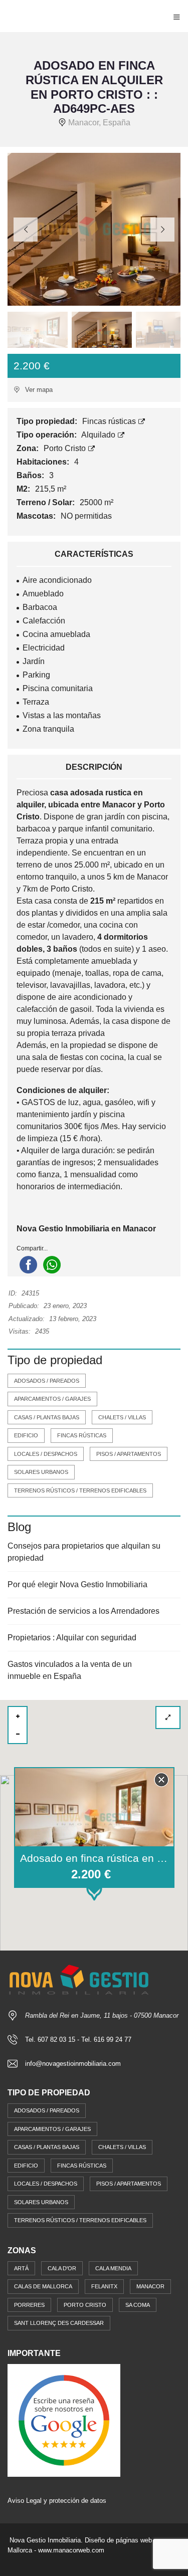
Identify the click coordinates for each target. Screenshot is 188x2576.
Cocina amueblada (56, 634)
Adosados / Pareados (47, 1381)
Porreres (29, 2305)
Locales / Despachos (46, 1454)
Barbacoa (40, 607)
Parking (36, 675)
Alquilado (99, 435)
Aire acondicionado (57, 580)
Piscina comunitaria (58, 688)
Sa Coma (138, 2305)
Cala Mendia (113, 2268)
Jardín (34, 661)
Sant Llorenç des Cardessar (59, 2323)
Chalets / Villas (122, 1417)
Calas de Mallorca (43, 2286)
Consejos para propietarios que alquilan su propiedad (84, 1552)
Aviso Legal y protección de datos (57, 2501)
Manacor (150, 2286)
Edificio (26, 1435)
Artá (21, 2268)
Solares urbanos (41, 1472)
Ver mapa (38, 390)
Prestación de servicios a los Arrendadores (83, 1611)
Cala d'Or (62, 2268)
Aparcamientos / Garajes (52, 1399)
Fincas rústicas (110, 421)
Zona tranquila (48, 729)
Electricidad (44, 648)
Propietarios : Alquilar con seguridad (72, 1638)
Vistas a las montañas (62, 715)
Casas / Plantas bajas (47, 1417)
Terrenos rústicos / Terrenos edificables (80, 1490)
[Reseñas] (64, 2420)
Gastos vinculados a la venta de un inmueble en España (70, 1670)
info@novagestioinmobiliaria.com (73, 2064)
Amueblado (43, 594)
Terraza (36, 702)
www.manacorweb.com (71, 2550)
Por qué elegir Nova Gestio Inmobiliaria (77, 1584)
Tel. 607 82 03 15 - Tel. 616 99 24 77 (78, 2040)
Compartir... (32, 1248)
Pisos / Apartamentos (129, 1454)
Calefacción (44, 621)
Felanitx (104, 2286)
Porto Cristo (66, 448)
